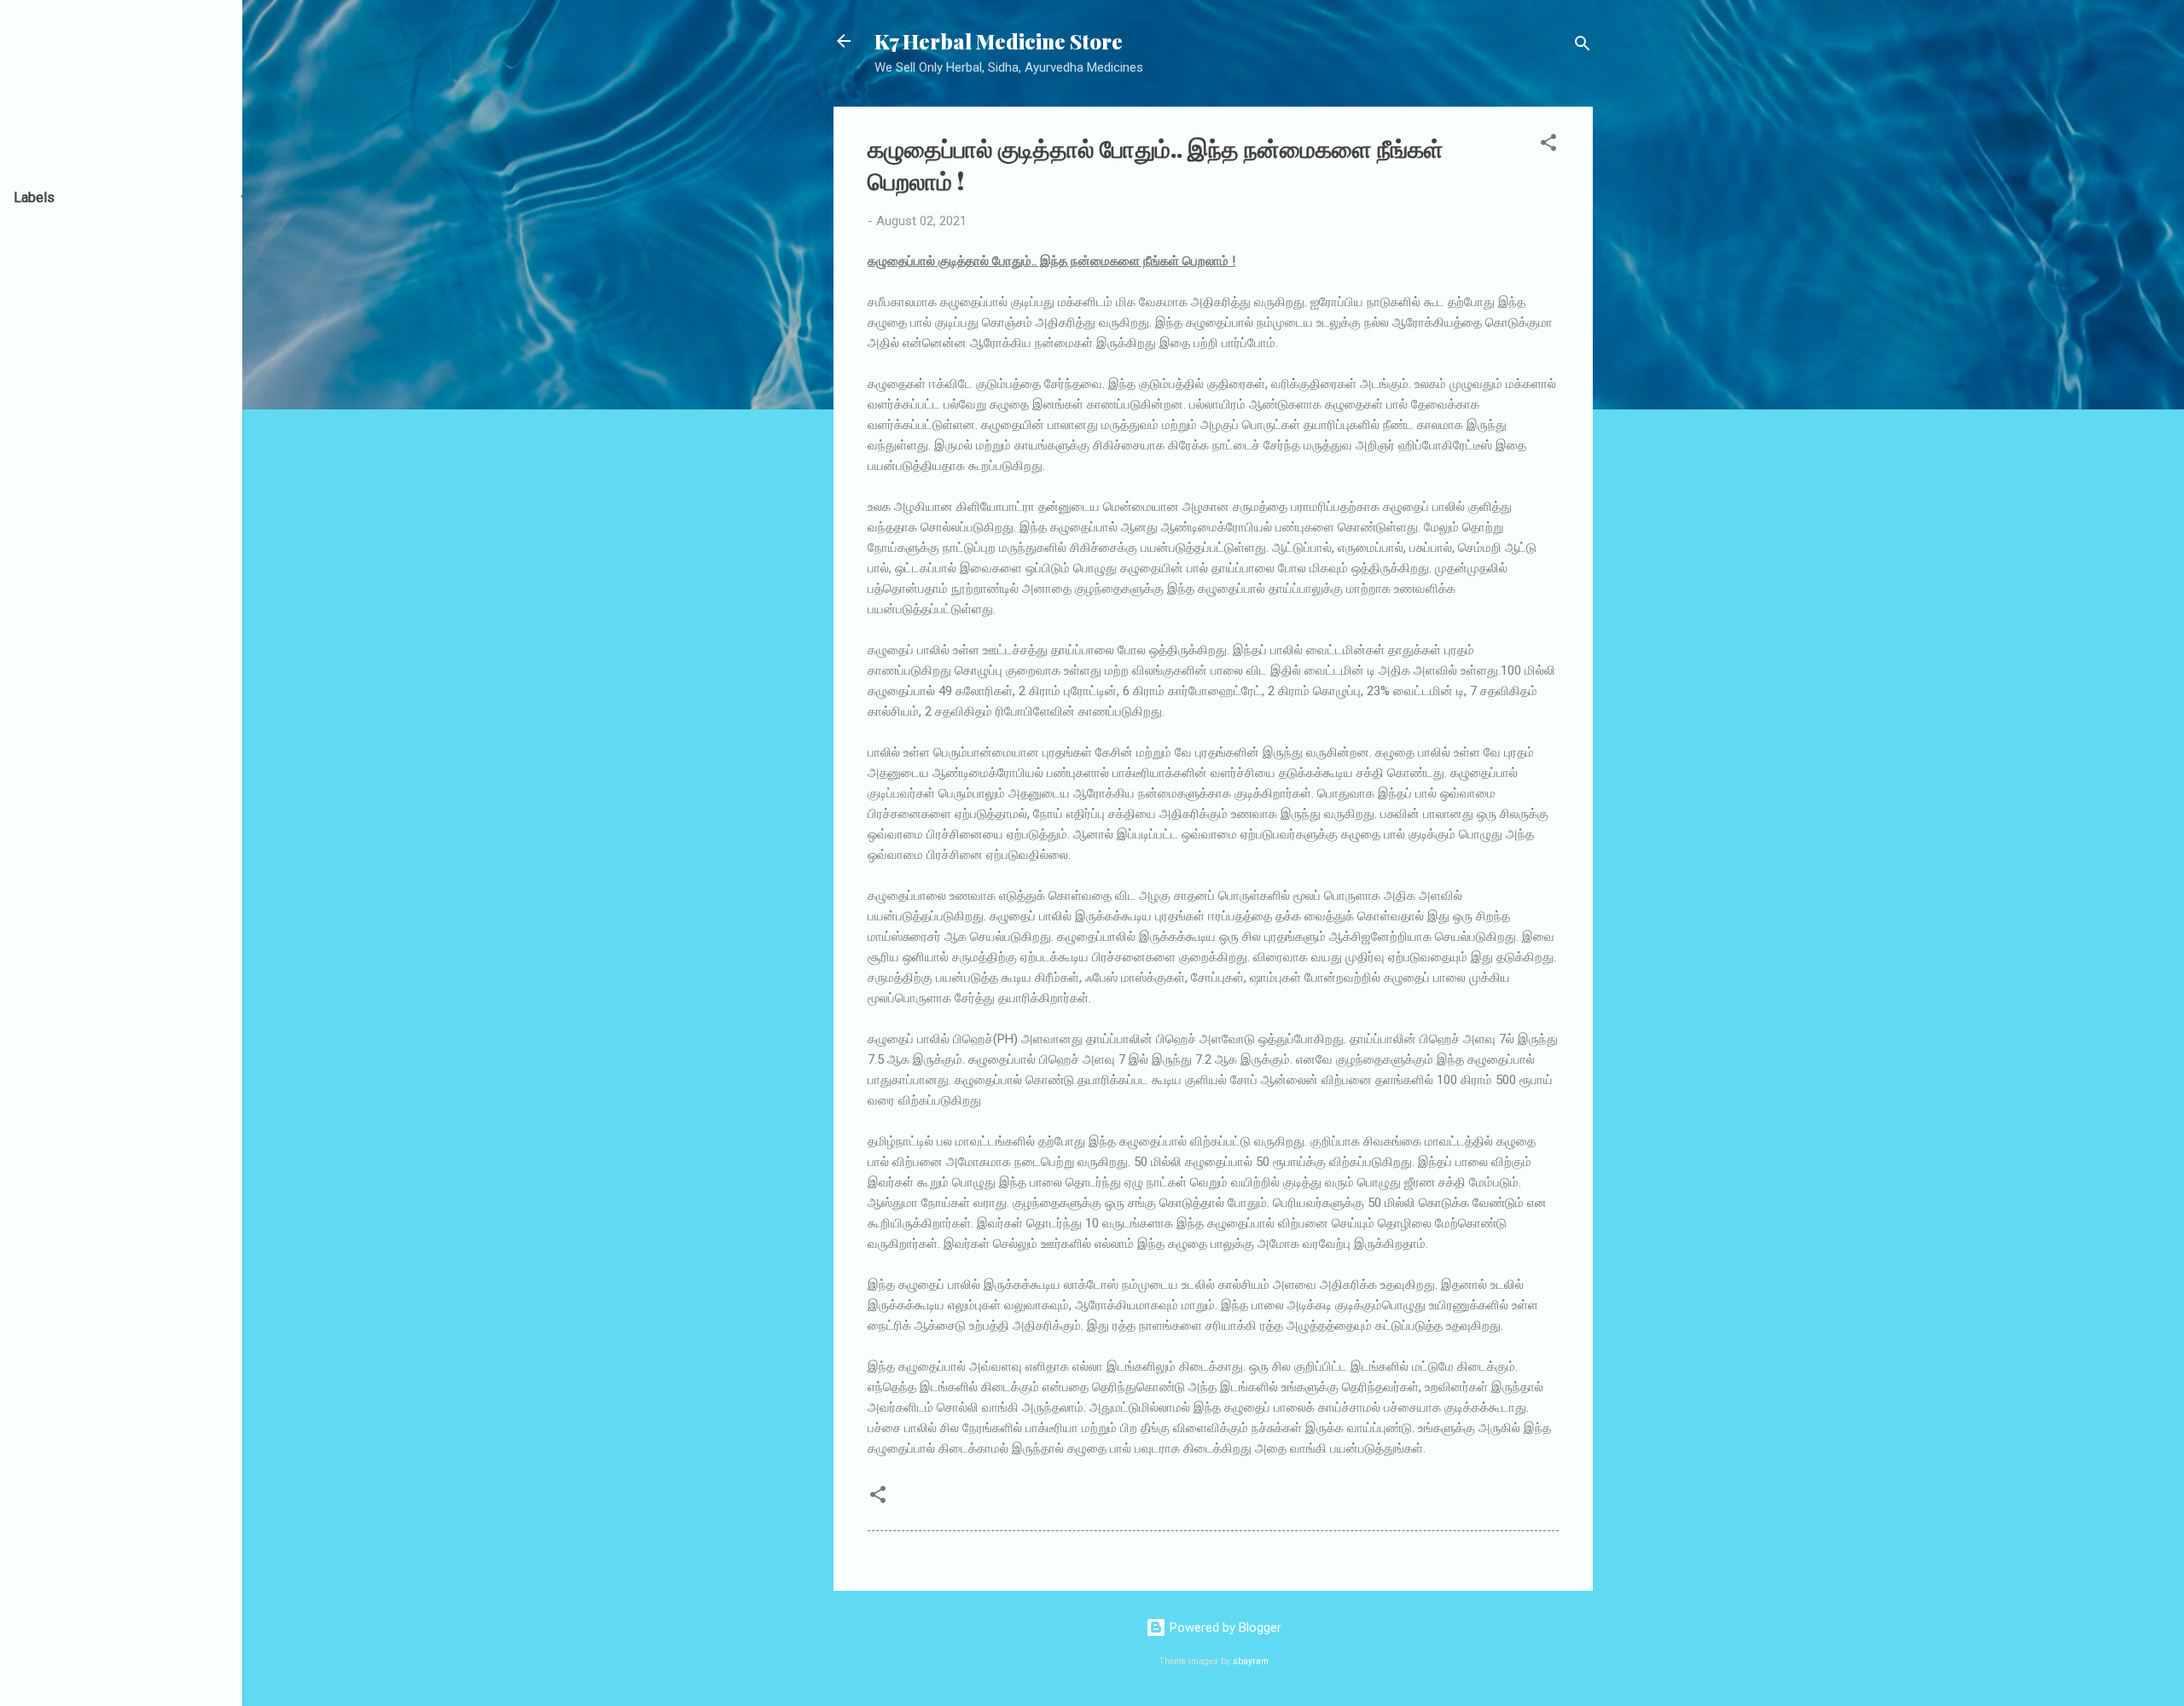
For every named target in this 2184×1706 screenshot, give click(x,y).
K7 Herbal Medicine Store (999, 41)
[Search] (1583, 46)
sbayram (1251, 1661)
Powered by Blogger (1224, 1628)
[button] (1548, 145)
